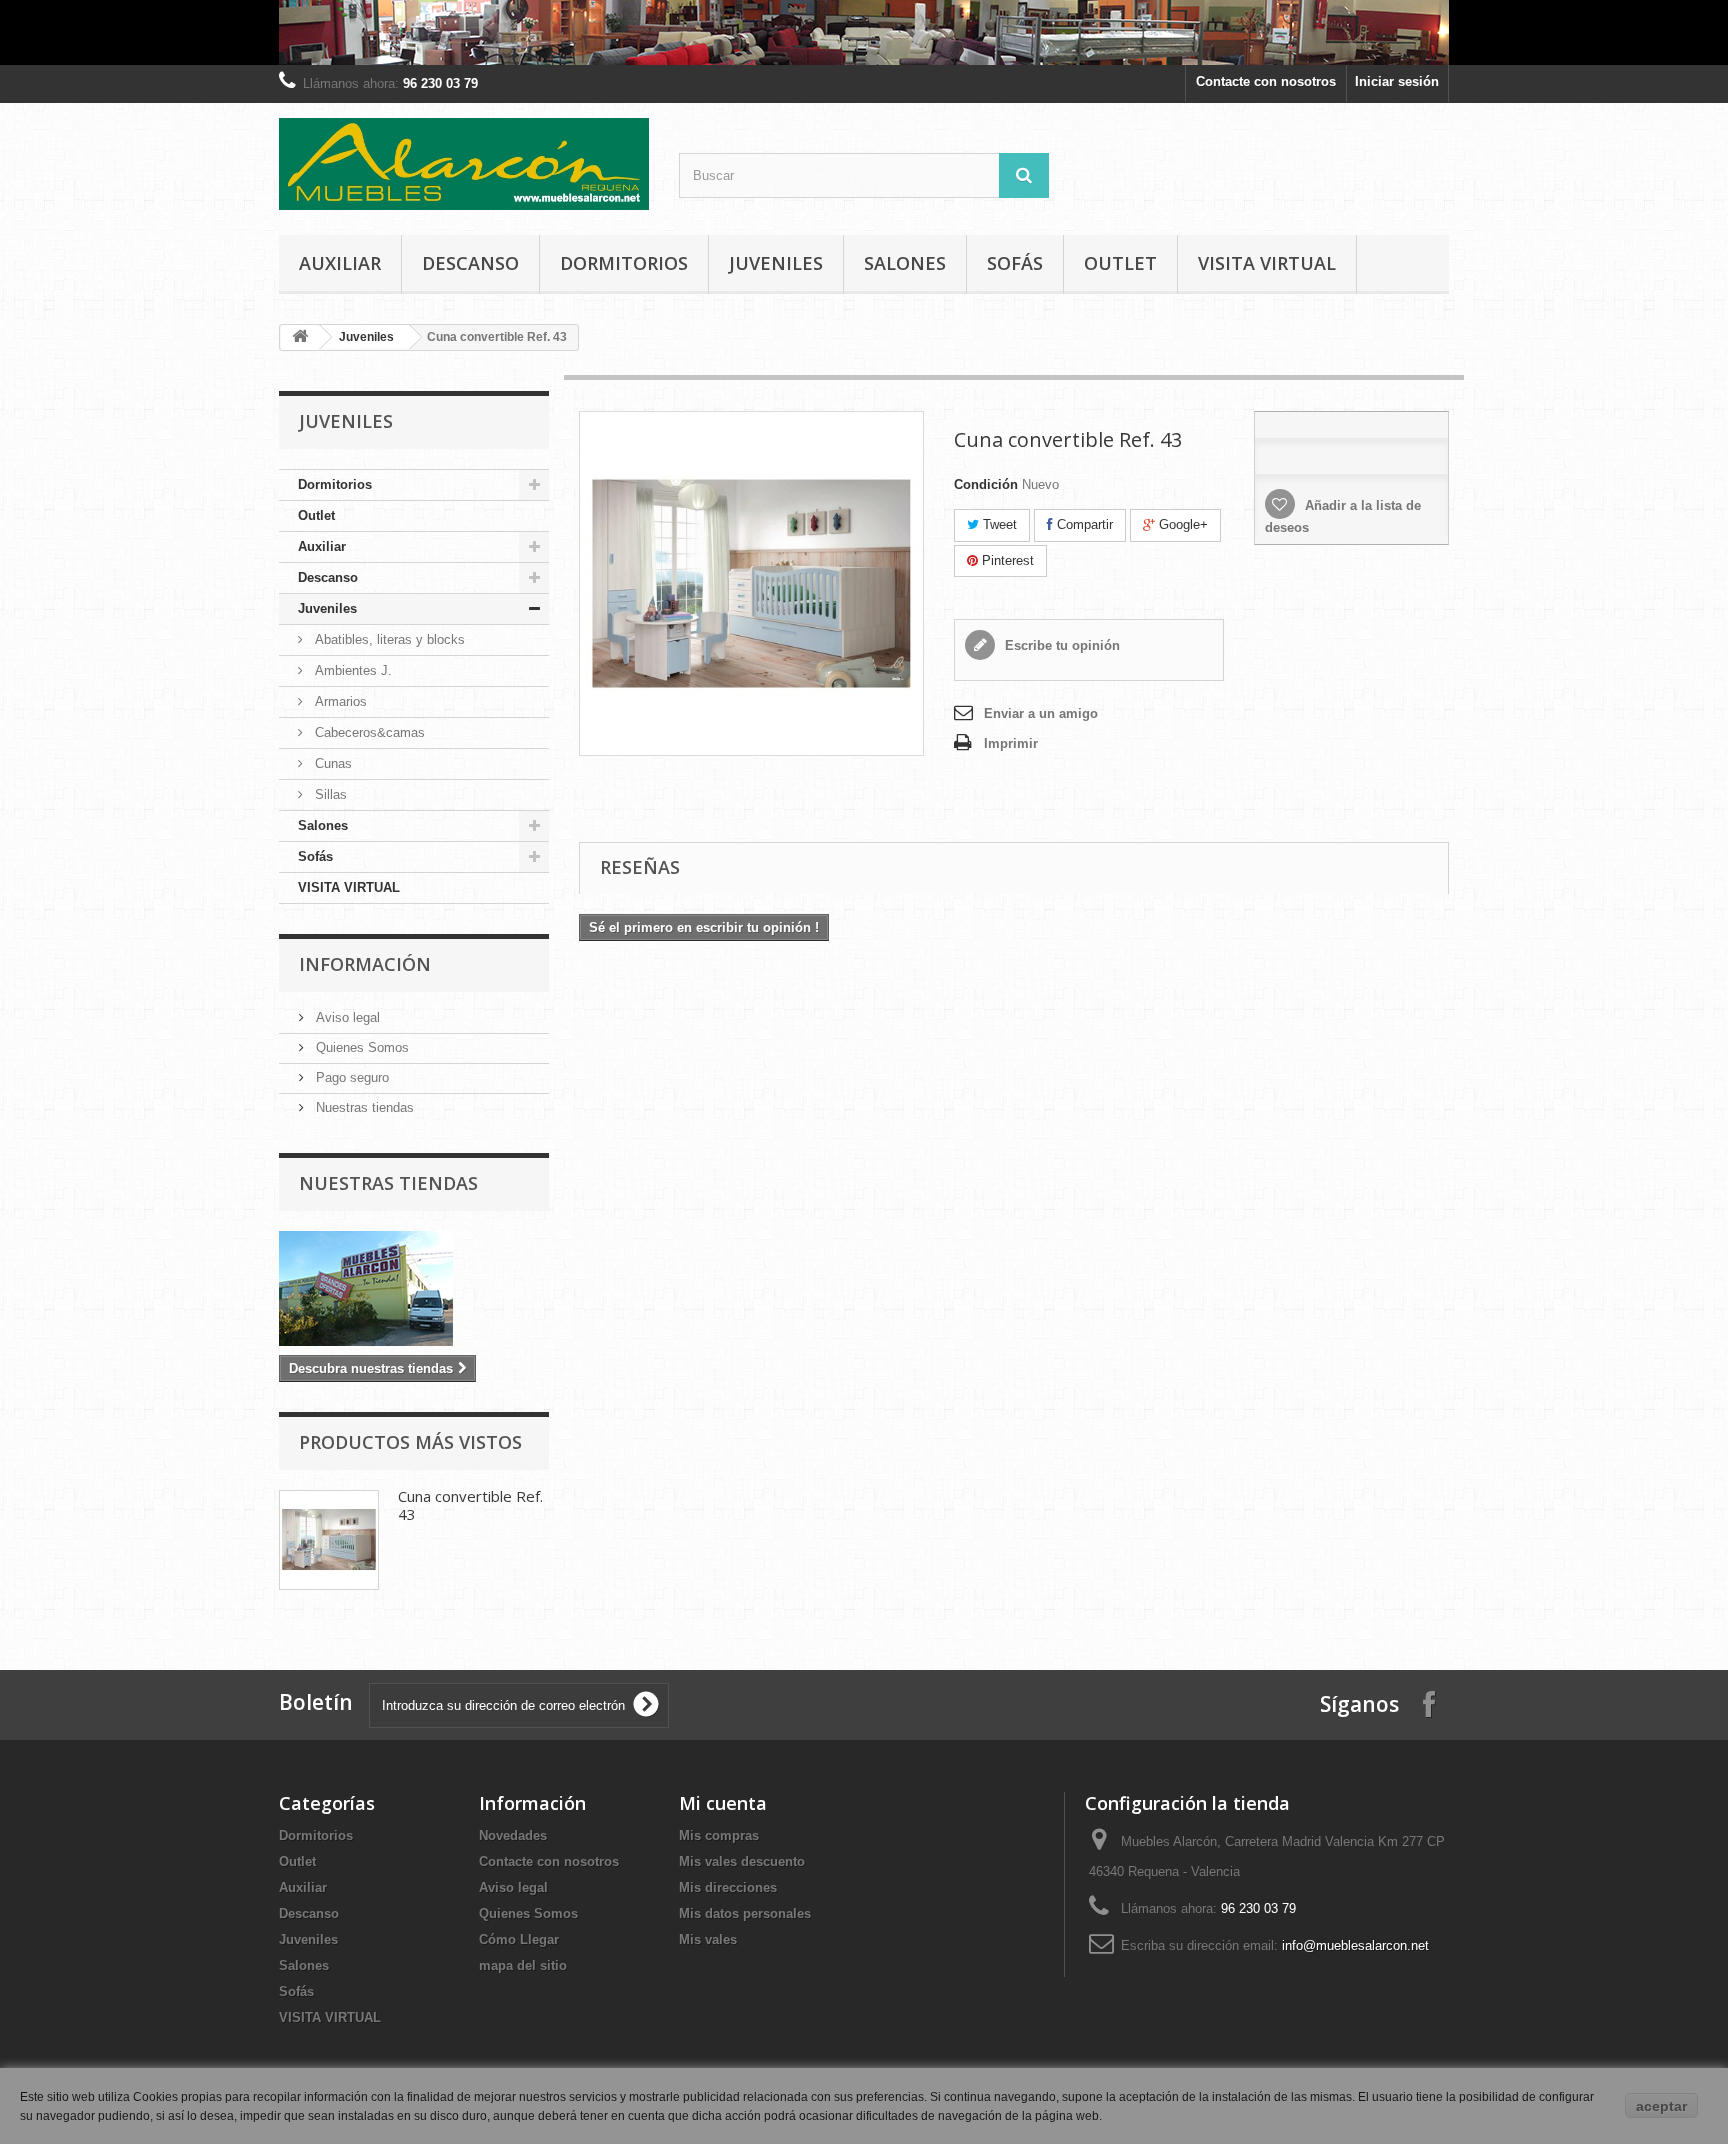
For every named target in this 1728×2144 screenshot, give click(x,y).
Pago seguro (350, 1077)
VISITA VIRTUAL (1267, 263)
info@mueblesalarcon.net (1355, 1945)
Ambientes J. (351, 670)
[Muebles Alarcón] (464, 164)
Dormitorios (624, 263)
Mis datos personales (745, 1913)
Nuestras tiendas (363, 1107)
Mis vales (708, 1939)
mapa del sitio (523, 1965)
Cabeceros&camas (368, 732)
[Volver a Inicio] (300, 337)
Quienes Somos (360, 1047)
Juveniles (776, 263)
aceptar (1661, 2106)
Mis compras (719, 1835)
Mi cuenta (723, 1803)
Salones (905, 263)
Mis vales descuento (742, 1861)
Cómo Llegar (519, 1939)
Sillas (329, 794)
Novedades (513, 1835)
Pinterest (1006, 560)
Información (365, 964)
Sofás (1015, 263)
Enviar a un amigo (1041, 713)
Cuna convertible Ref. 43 (470, 1505)
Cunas (331, 763)
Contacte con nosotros (1266, 81)
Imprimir (1011, 743)
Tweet (998, 524)
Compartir (1083, 524)
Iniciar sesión (1397, 81)
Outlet (1120, 263)
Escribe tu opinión (1060, 645)
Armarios (339, 701)
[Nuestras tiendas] (414, 1288)
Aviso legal (346, 1017)
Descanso (470, 263)
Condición (986, 484)
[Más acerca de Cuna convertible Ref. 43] (329, 1540)
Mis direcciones (728, 1887)
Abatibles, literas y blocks (388, 639)
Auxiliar (340, 263)
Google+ (1181, 524)
